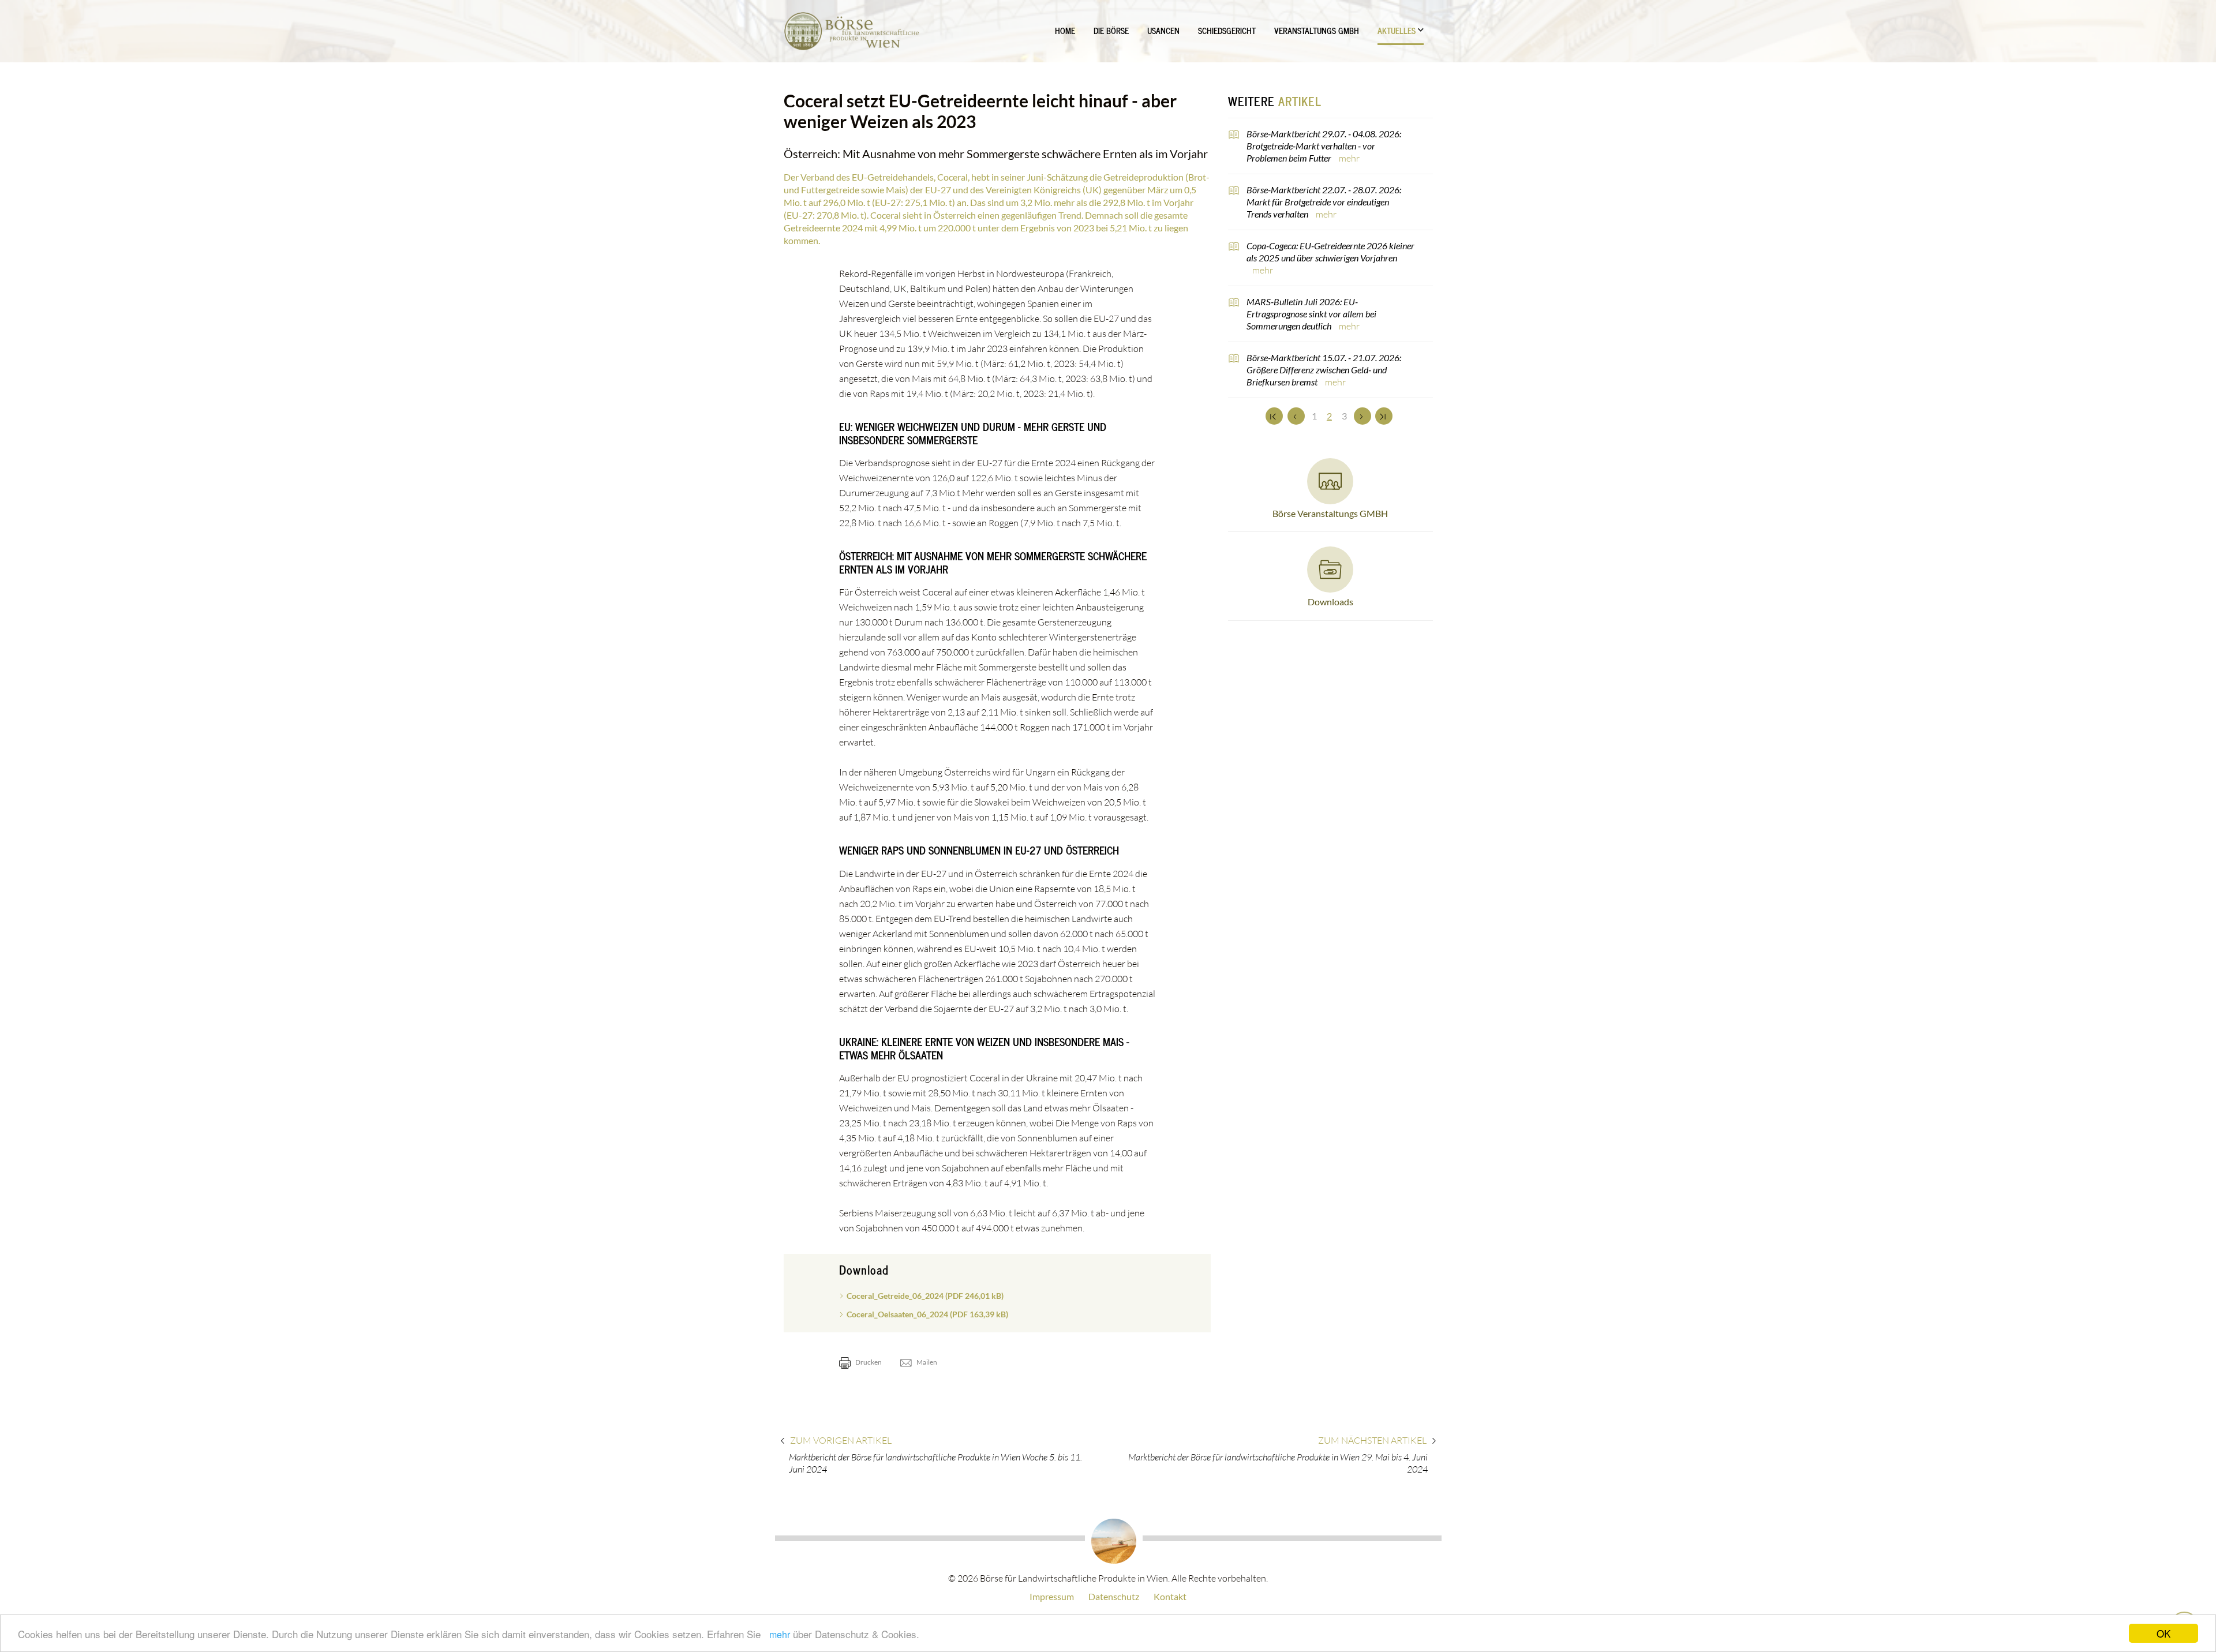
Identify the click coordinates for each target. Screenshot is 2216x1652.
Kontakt (1170, 1596)
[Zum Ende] (1384, 416)
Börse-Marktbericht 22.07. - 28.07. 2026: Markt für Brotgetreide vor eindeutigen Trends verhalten (1324, 202)
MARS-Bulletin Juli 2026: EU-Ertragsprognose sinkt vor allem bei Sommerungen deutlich (1311, 314)
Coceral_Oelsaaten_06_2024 (927, 1314)
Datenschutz (1114, 1596)
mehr (780, 1634)
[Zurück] (1296, 416)
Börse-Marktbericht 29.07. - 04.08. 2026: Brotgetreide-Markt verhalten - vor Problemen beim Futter (1324, 146)
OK (2163, 1633)
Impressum (1052, 1596)
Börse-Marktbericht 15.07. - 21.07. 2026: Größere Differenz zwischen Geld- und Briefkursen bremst (1324, 370)
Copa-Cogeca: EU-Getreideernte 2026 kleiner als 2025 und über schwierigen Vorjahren (1330, 252)
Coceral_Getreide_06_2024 (925, 1296)
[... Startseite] (851, 31)
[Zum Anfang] (1274, 416)
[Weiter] (1362, 416)
